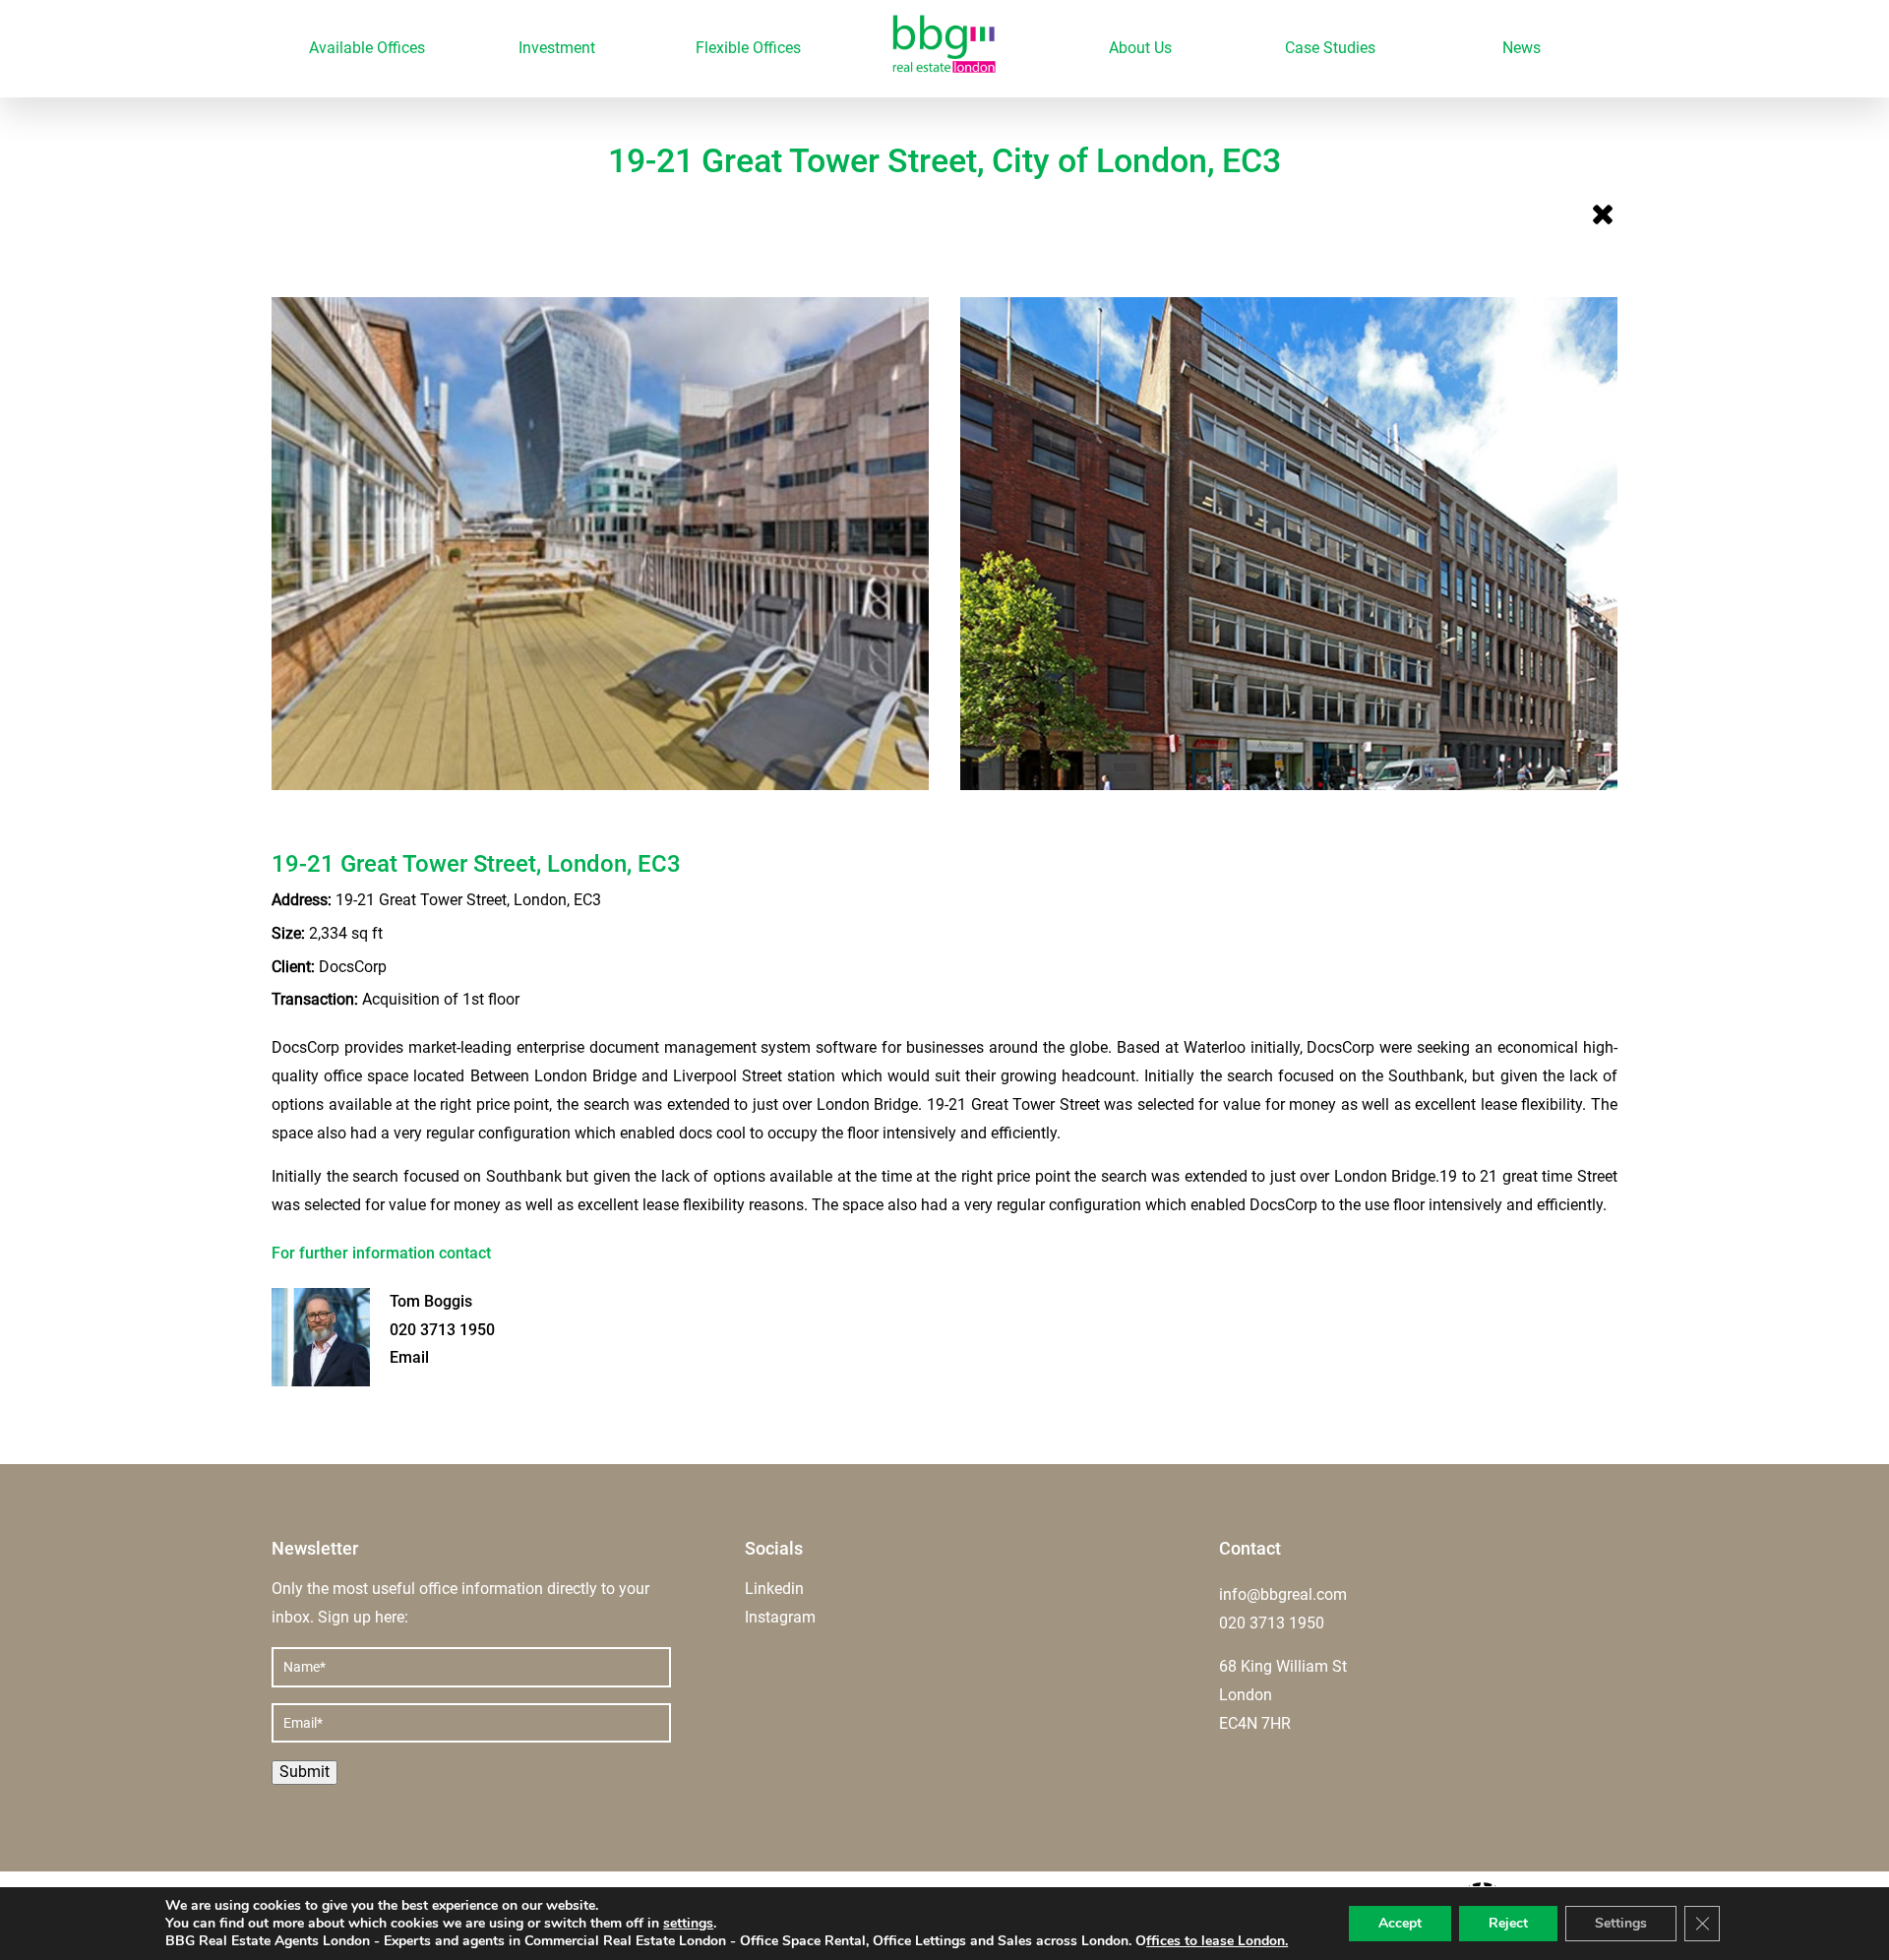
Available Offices (367, 48)
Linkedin (774, 1589)
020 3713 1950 (442, 1330)
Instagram (780, 1617)
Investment (557, 48)
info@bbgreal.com (1283, 1594)
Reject (1508, 1923)
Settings (1621, 1923)
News (1522, 48)
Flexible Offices (748, 48)
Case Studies (1330, 48)
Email (409, 1357)
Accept (1400, 1923)
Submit (305, 1772)
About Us (1140, 48)
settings (688, 1924)
